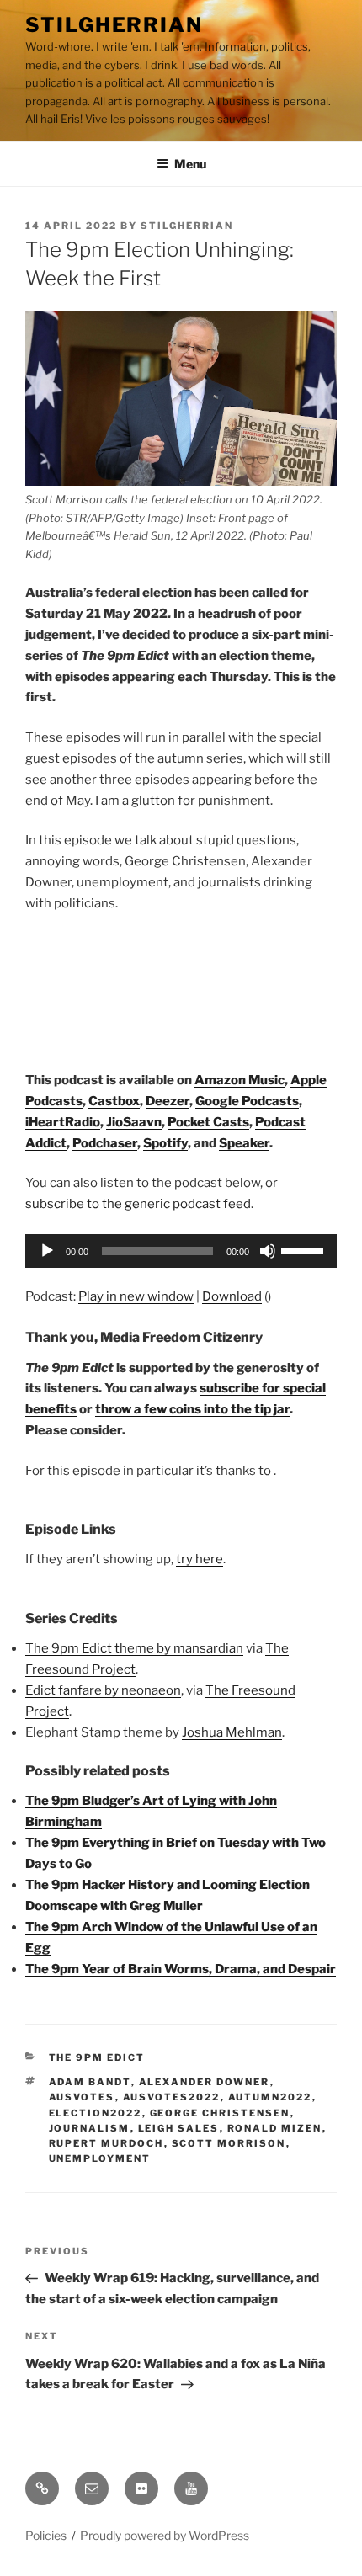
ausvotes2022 (172, 2097)
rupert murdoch (106, 2143)
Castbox (114, 1101)
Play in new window (136, 1296)
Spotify (165, 1143)
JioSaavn (134, 1122)
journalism (90, 2128)
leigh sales (179, 2128)
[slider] (305, 1249)
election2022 (96, 2113)
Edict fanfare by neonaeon (103, 1690)
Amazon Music (240, 1080)
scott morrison (229, 2143)
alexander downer (205, 2082)
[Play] (47, 1251)
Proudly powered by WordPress (165, 2535)
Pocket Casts (208, 1122)
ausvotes (82, 2097)
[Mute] (268, 1251)
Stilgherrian (114, 25)
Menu (190, 164)
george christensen (220, 2113)
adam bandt (90, 2082)
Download (232, 1296)
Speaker (244, 1143)
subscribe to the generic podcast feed (138, 1204)
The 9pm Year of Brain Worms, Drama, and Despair (181, 1969)
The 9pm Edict (97, 2057)
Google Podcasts (247, 1101)
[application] (181, 1251)
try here (200, 1559)
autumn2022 (270, 2097)
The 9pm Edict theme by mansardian (134, 1648)
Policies (46, 2535)
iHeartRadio (63, 1122)
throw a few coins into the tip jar (192, 1409)
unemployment (100, 2158)
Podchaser (105, 1143)
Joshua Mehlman (232, 1732)
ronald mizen (275, 2128)
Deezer (168, 1101)
